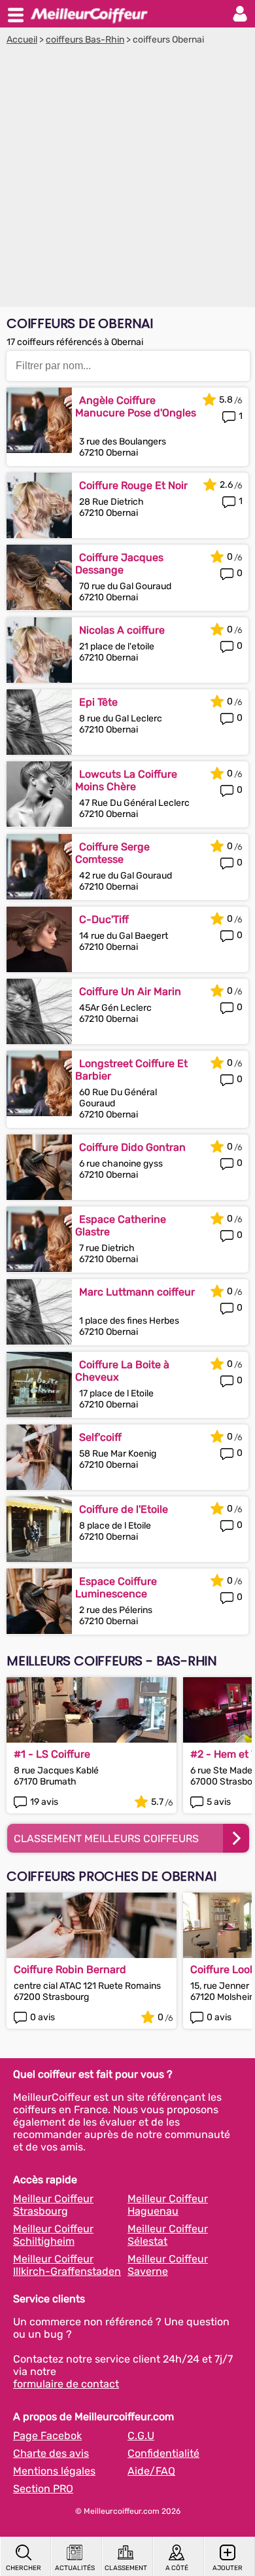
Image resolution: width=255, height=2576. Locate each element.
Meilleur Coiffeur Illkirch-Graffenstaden (67, 2265)
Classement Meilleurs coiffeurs (106, 1839)
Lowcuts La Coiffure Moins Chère (126, 780)
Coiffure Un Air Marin (130, 991)
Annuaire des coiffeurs (89, 14)
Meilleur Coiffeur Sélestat (168, 2235)
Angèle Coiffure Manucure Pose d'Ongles (136, 407)
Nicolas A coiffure (122, 630)
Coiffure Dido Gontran (132, 1147)
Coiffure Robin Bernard (70, 1969)
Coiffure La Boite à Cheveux (122, 1371)
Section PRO (43, 2489)
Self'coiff (100, 1437)
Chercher (24, 2568)
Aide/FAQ (151, 2471)
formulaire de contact (66, 2384)
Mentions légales (54, 2471)
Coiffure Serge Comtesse (112, 853)
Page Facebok (47, 2436)
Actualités (75, 2568)
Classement (126, 2568)
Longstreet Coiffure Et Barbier (131, 1070)
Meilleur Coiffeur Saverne (168, 2265)
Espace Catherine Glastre (121, 1225)
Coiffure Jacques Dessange (119, 564)
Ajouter (228, 2568)
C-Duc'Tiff (104, 919)
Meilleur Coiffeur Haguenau (168, 2205)
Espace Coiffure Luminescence (116, 1587)
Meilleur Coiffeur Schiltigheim (53, 2235)
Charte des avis (51, 2453)
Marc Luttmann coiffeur (137, 1292)
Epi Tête (98, 702)
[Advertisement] (127, 179)
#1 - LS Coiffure (52, 1754)
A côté (177, 2568)
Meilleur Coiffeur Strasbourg (53, 2205)
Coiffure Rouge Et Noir (133, 485)
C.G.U (141, 2436)
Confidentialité (163, 2453)
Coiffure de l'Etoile (124, 1509)
